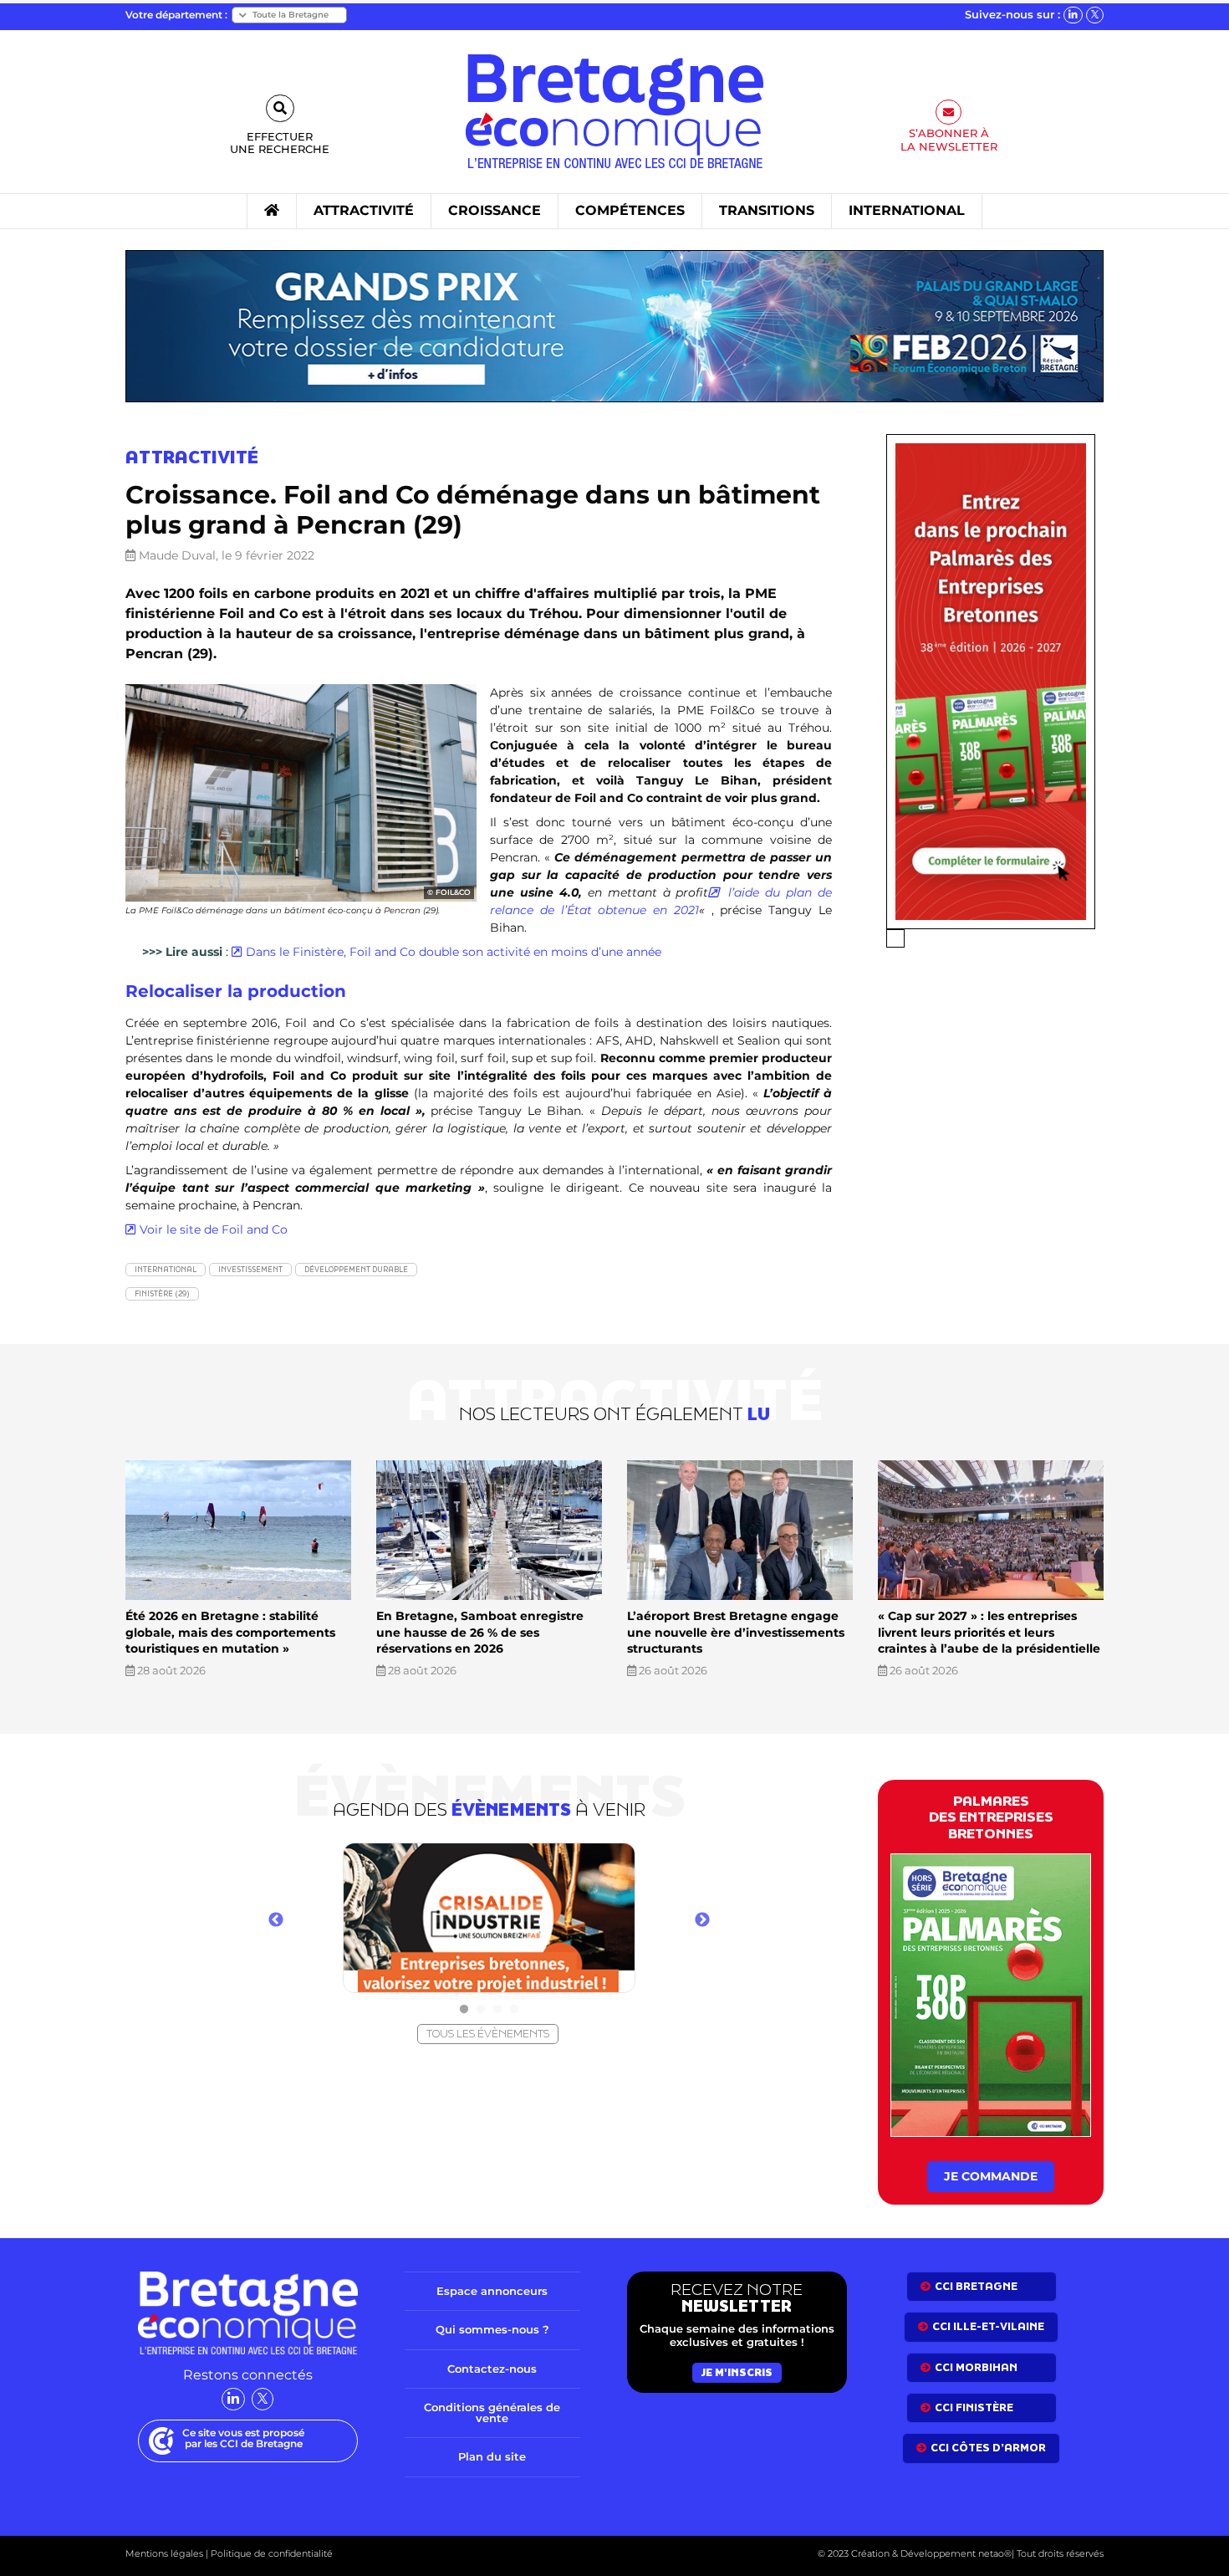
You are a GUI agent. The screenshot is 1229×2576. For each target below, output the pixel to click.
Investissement (250, 1269)
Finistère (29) (162, 1293)
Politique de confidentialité (270, 2553)
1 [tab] (464, 2010)
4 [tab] (514, 2010)
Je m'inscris (737, 2372)
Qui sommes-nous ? (492, 2329)
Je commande (991, 2176)
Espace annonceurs (492, 2291)
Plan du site (492, 2456)
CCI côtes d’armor (988, 2448)
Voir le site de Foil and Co (214, 1229)
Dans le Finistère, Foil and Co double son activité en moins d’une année (454, 952)
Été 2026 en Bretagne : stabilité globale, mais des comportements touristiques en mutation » (230, 1632)
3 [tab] (497, 2010)
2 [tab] (481, 2010)
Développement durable (356, 1269)
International (166, 1269)
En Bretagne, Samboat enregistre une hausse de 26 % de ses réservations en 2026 (480, 1632)
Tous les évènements (488, 2034)
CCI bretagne (976, 2286)
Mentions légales (164, 2553)
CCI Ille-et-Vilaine (988, 2326)
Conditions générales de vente (492, 2412)
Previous (276, 1920)
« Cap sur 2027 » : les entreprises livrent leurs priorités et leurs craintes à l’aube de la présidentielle (989, 1632)
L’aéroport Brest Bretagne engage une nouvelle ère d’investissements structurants (736, 1632)
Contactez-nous (492, 2369)
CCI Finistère (974, 2407)
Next (702, 1920)
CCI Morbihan (976, 2367)
